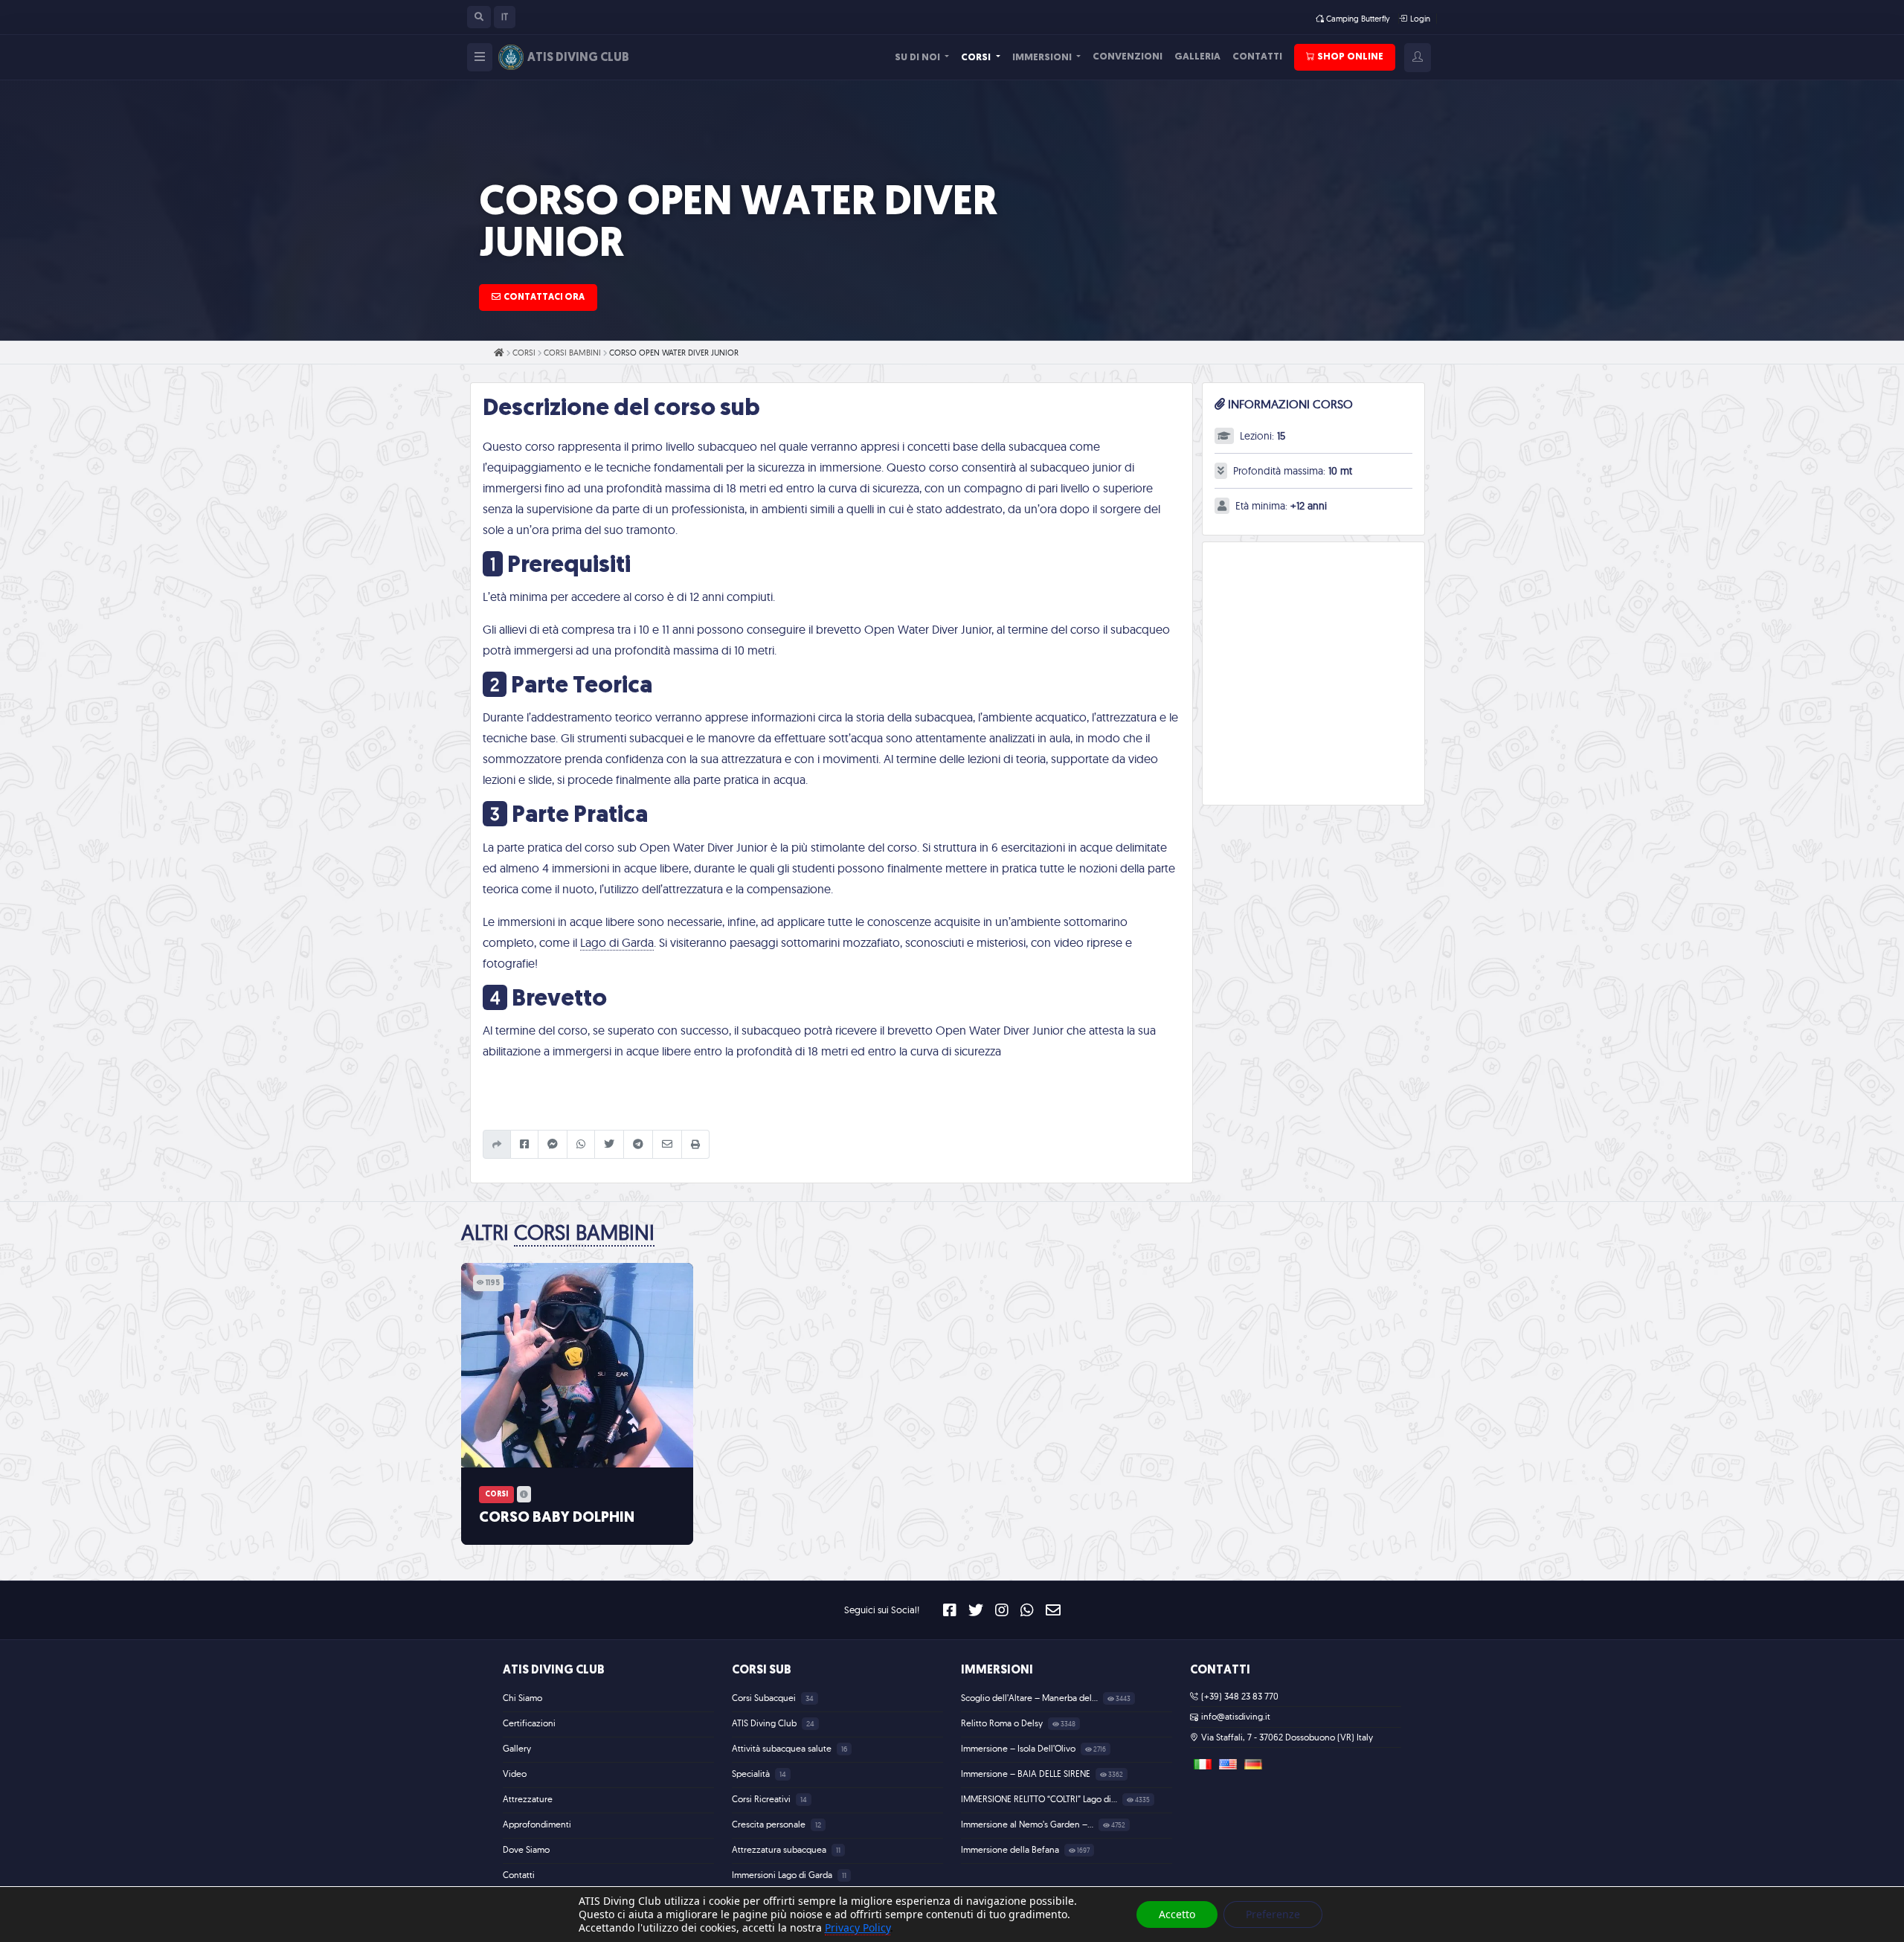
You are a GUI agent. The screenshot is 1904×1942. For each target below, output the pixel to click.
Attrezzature (528, 1799)
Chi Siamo (522, 1698)
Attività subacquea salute (783, 1748)
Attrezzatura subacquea (780, 1849)
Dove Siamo (526, 1849)
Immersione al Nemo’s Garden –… (1028, 1824)
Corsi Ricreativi (762, 1799)
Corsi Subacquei (765, 1698)
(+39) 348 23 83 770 (1240, 1696)
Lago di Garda (617, 942)
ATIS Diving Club (554, 1671)
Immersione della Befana (1011, 1849)
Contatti (1257, 57)
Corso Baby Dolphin (557, 1518)
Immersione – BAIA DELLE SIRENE (1027, 1774)
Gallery (517, 1748)
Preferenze (1273, 1914)
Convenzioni (1128, 57)
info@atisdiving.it (1236, 1716)
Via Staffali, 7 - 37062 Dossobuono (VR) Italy (1287, 1737)
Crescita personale (770, 1824)
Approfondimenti (537, 1824)
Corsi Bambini (572, 353)
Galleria (1197, 57)
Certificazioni (529, 1723)
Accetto (1177, 1914)
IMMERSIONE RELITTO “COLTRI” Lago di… (1040, 1799)
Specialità (752, 1774)
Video (515, 1774)
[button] (479, 17)
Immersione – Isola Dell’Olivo (1019, 1748)
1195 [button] (492, 1283)
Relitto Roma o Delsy (1003, 1723)
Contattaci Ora (544, 298)
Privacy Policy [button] (858, 1927)
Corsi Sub (762, 1671)
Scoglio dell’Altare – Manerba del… (1030, 1698)
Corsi (977, 58)
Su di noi (919, 58)
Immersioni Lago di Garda (783, 1875)
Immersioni (1043, 58)
